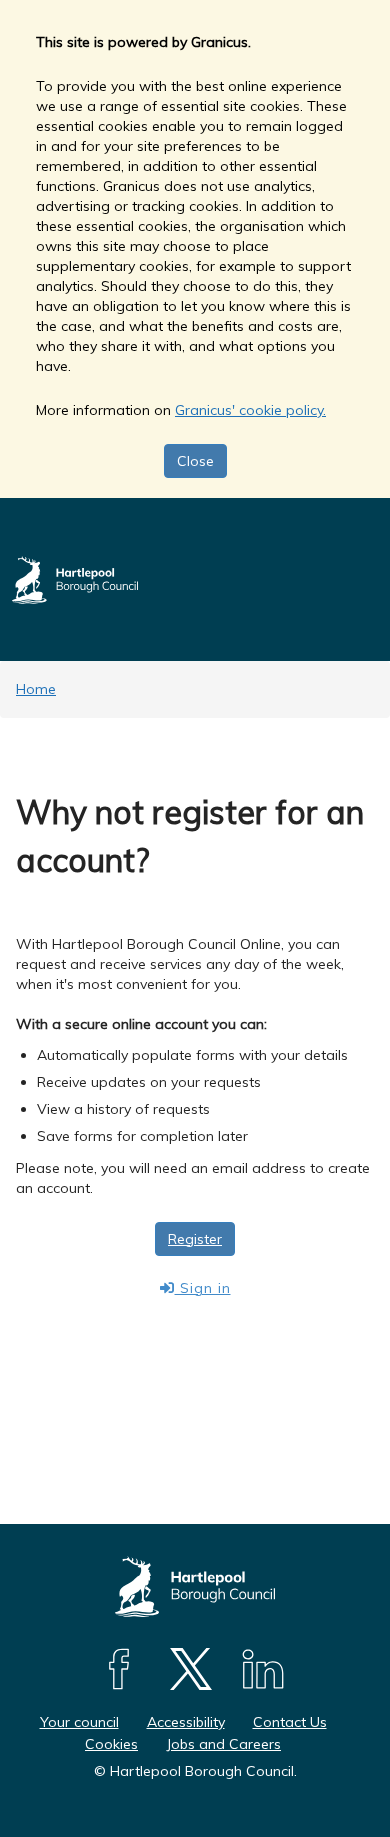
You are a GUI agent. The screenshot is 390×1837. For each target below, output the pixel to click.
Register (195, 1239)
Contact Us (290, 1722)
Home (36, 689)
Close (195, 461)
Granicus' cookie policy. (250, 410)
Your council (79, 1722)
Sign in (203, 1288)
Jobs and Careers (223, 1744)
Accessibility (186, 1722)
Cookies (111, 1744)
